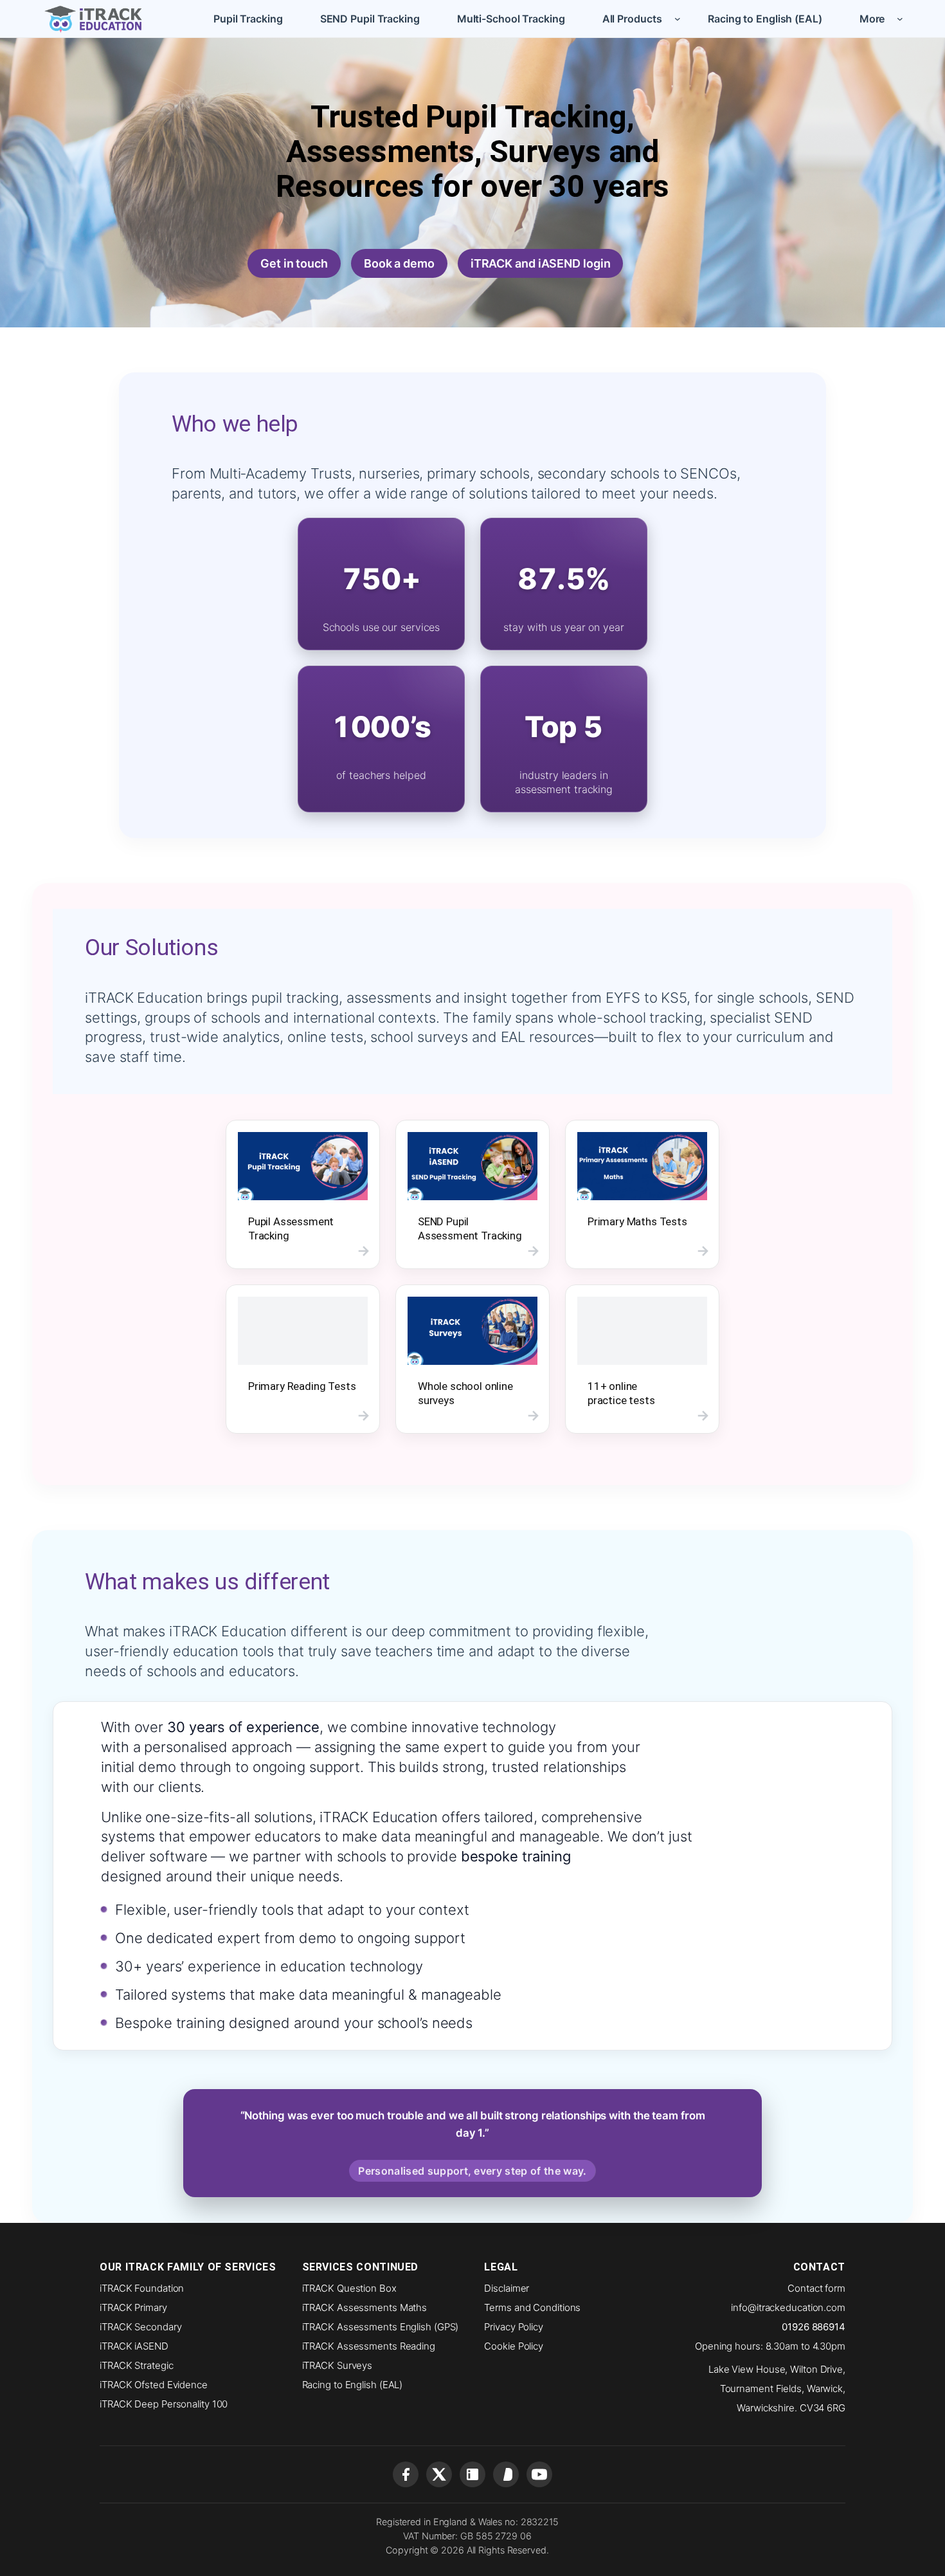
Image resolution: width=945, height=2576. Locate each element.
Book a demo (399, 263)
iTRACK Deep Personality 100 (164, 2404)
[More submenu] (900, 19)
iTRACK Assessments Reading (369, 2346)
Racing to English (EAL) (353, 2385)
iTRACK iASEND (134, 2346)
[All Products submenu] (678, 19)
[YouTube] (539, 2474)
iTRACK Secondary (140, 2327)
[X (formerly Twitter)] (439, 2474)
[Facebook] (406, 2474)
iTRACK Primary (133, 2307)
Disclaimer (507, 2288)
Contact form (816, 2288)
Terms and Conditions (532, 2307)
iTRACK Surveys (337, 2365)
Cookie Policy (514, 2346)
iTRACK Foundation (142, 2288)
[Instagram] (506, 2474)
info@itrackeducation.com (788, 2307)
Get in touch (294, 263)
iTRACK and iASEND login (541, 263)
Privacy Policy (514, 2327)
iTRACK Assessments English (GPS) (381, 2327)
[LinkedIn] (473, 2474)
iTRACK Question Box (349, 2288)
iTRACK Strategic (136, 2365)
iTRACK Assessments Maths (365, 2307)
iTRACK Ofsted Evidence (154, 2385)
